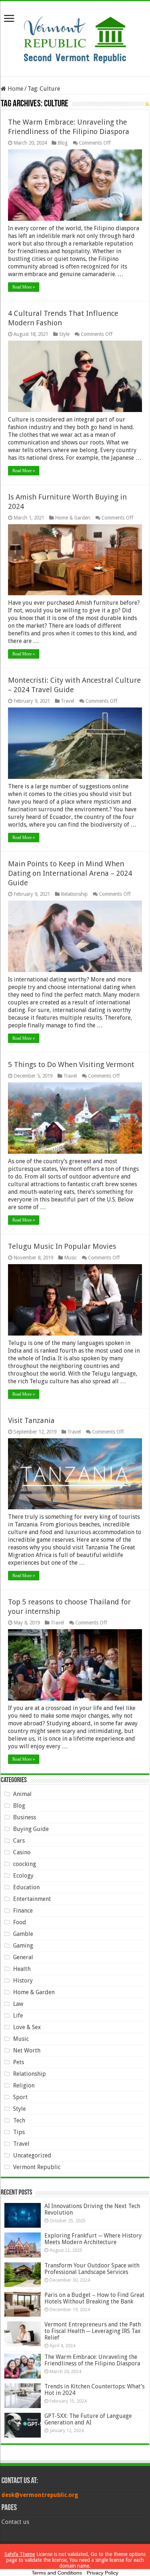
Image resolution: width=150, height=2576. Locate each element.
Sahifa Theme (20, 2554)
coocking (25, 1864)
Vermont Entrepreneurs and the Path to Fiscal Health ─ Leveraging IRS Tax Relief (93, 2331)
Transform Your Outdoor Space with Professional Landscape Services (92, 2269)
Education (26, 1887)
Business (25, 1817)
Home (15, 89)
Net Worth (27, 2050)
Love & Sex (27, 2027)
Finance (23, 1911)
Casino (22, 1852)
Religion (24, 2085)
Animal (22, 1794)
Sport (20, 2097)
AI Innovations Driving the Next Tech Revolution (92, 2209)
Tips (19, 2132)
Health (22, 1969)
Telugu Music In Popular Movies (62, 1246)
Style (64, 334)
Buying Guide (31, 1829)
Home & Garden (73, 518)
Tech (19, 2120)
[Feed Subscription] (147, 104)
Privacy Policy (102, 2573)
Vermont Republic (37, 2167)
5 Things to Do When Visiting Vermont (71, 1064)
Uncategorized (32, 2155)
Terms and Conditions (57, 2573)
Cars (19, 1841)
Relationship (74, 894)
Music (70, 1258)
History (23, 1981)
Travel (68, 701)
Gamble (23, 1934)
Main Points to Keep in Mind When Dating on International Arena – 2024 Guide (70, 873)
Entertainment (32, 1899)
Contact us (15, 2522)
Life (18, 2016)
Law (18, 2004)
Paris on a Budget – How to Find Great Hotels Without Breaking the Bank (94, 2298)
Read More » (24, 287)
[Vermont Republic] (75, 37)
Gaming (23, 1946)
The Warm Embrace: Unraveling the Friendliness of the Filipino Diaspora (92, 2360)
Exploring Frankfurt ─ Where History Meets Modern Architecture (93, 2239)
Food (20, 1922)
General (23, 1957)
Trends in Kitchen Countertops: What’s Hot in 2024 (94, 2390)
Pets (19, 2062)
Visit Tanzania (31, 1420)
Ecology (23, 1876)
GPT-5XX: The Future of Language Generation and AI (88, 2419)
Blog (63, 143)
